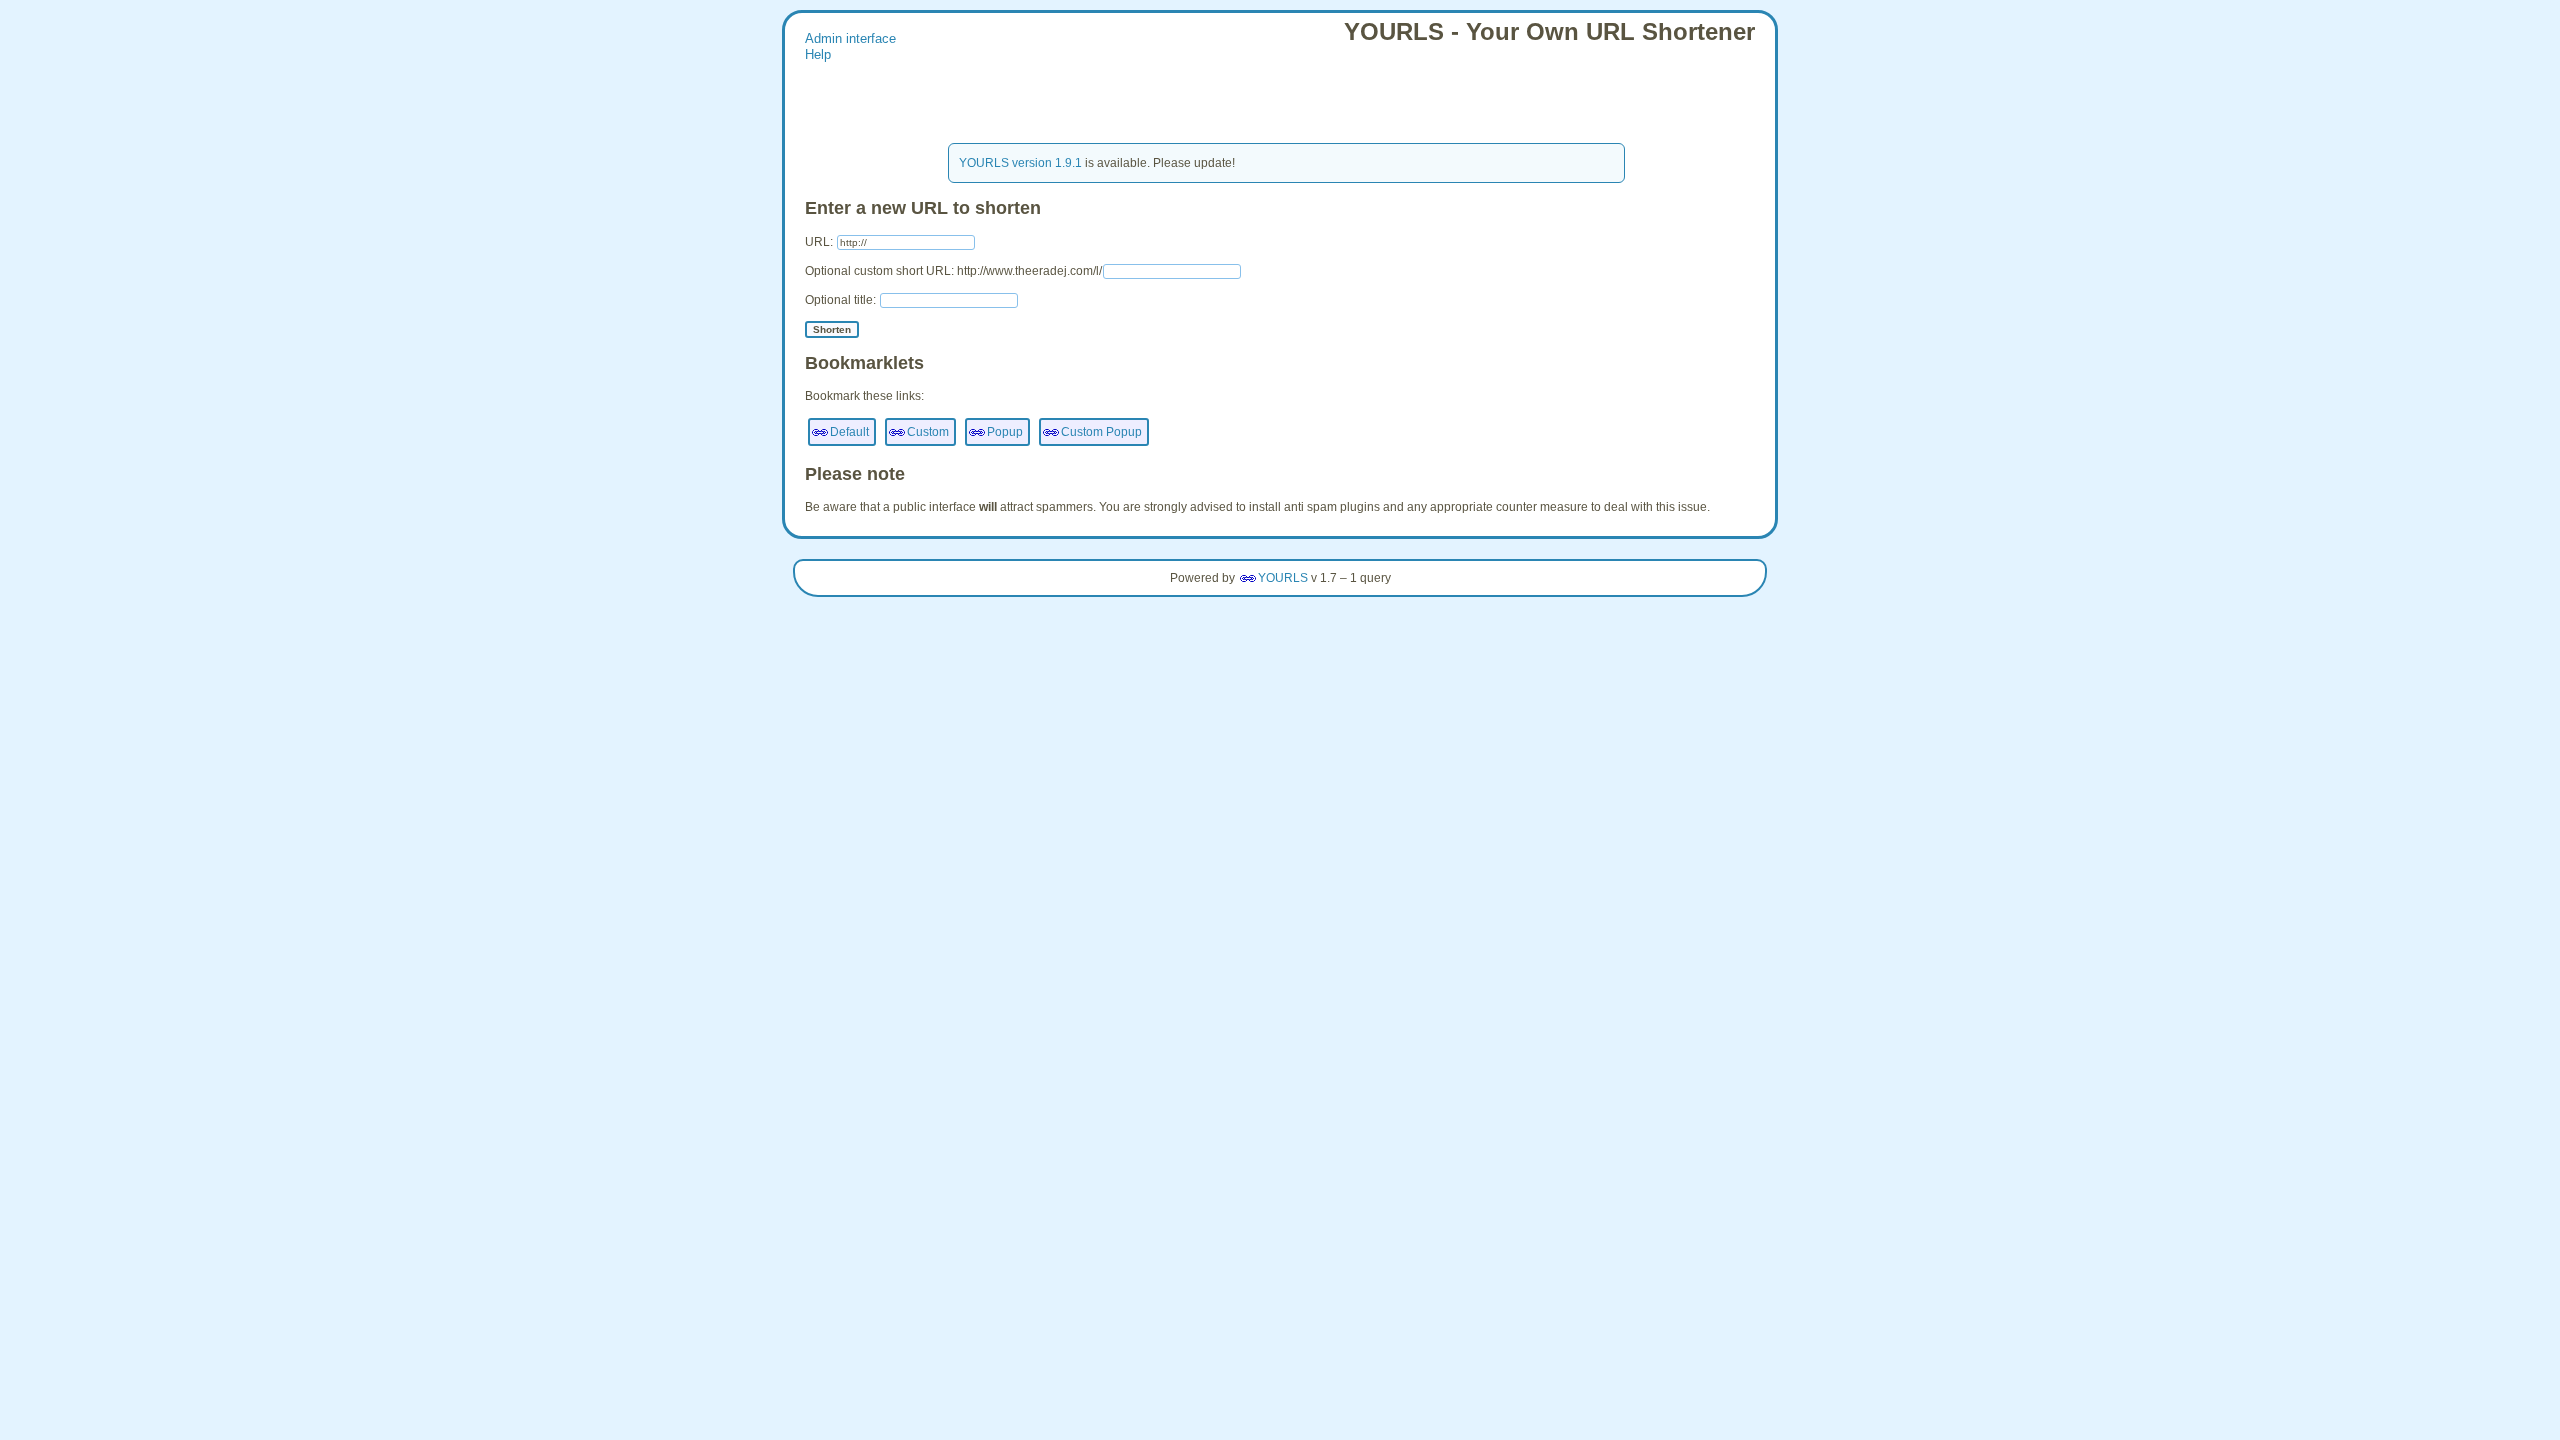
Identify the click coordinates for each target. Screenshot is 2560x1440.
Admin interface (850, 39)
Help (818, 55)
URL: (820, 242)
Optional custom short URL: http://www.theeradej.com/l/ (953, 271)
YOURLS (1283, 578)
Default (849, 432)
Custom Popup (1101, 432)
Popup (1005, 432)
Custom (928, 432)
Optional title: (842, 300)
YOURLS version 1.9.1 (1020, 163)
